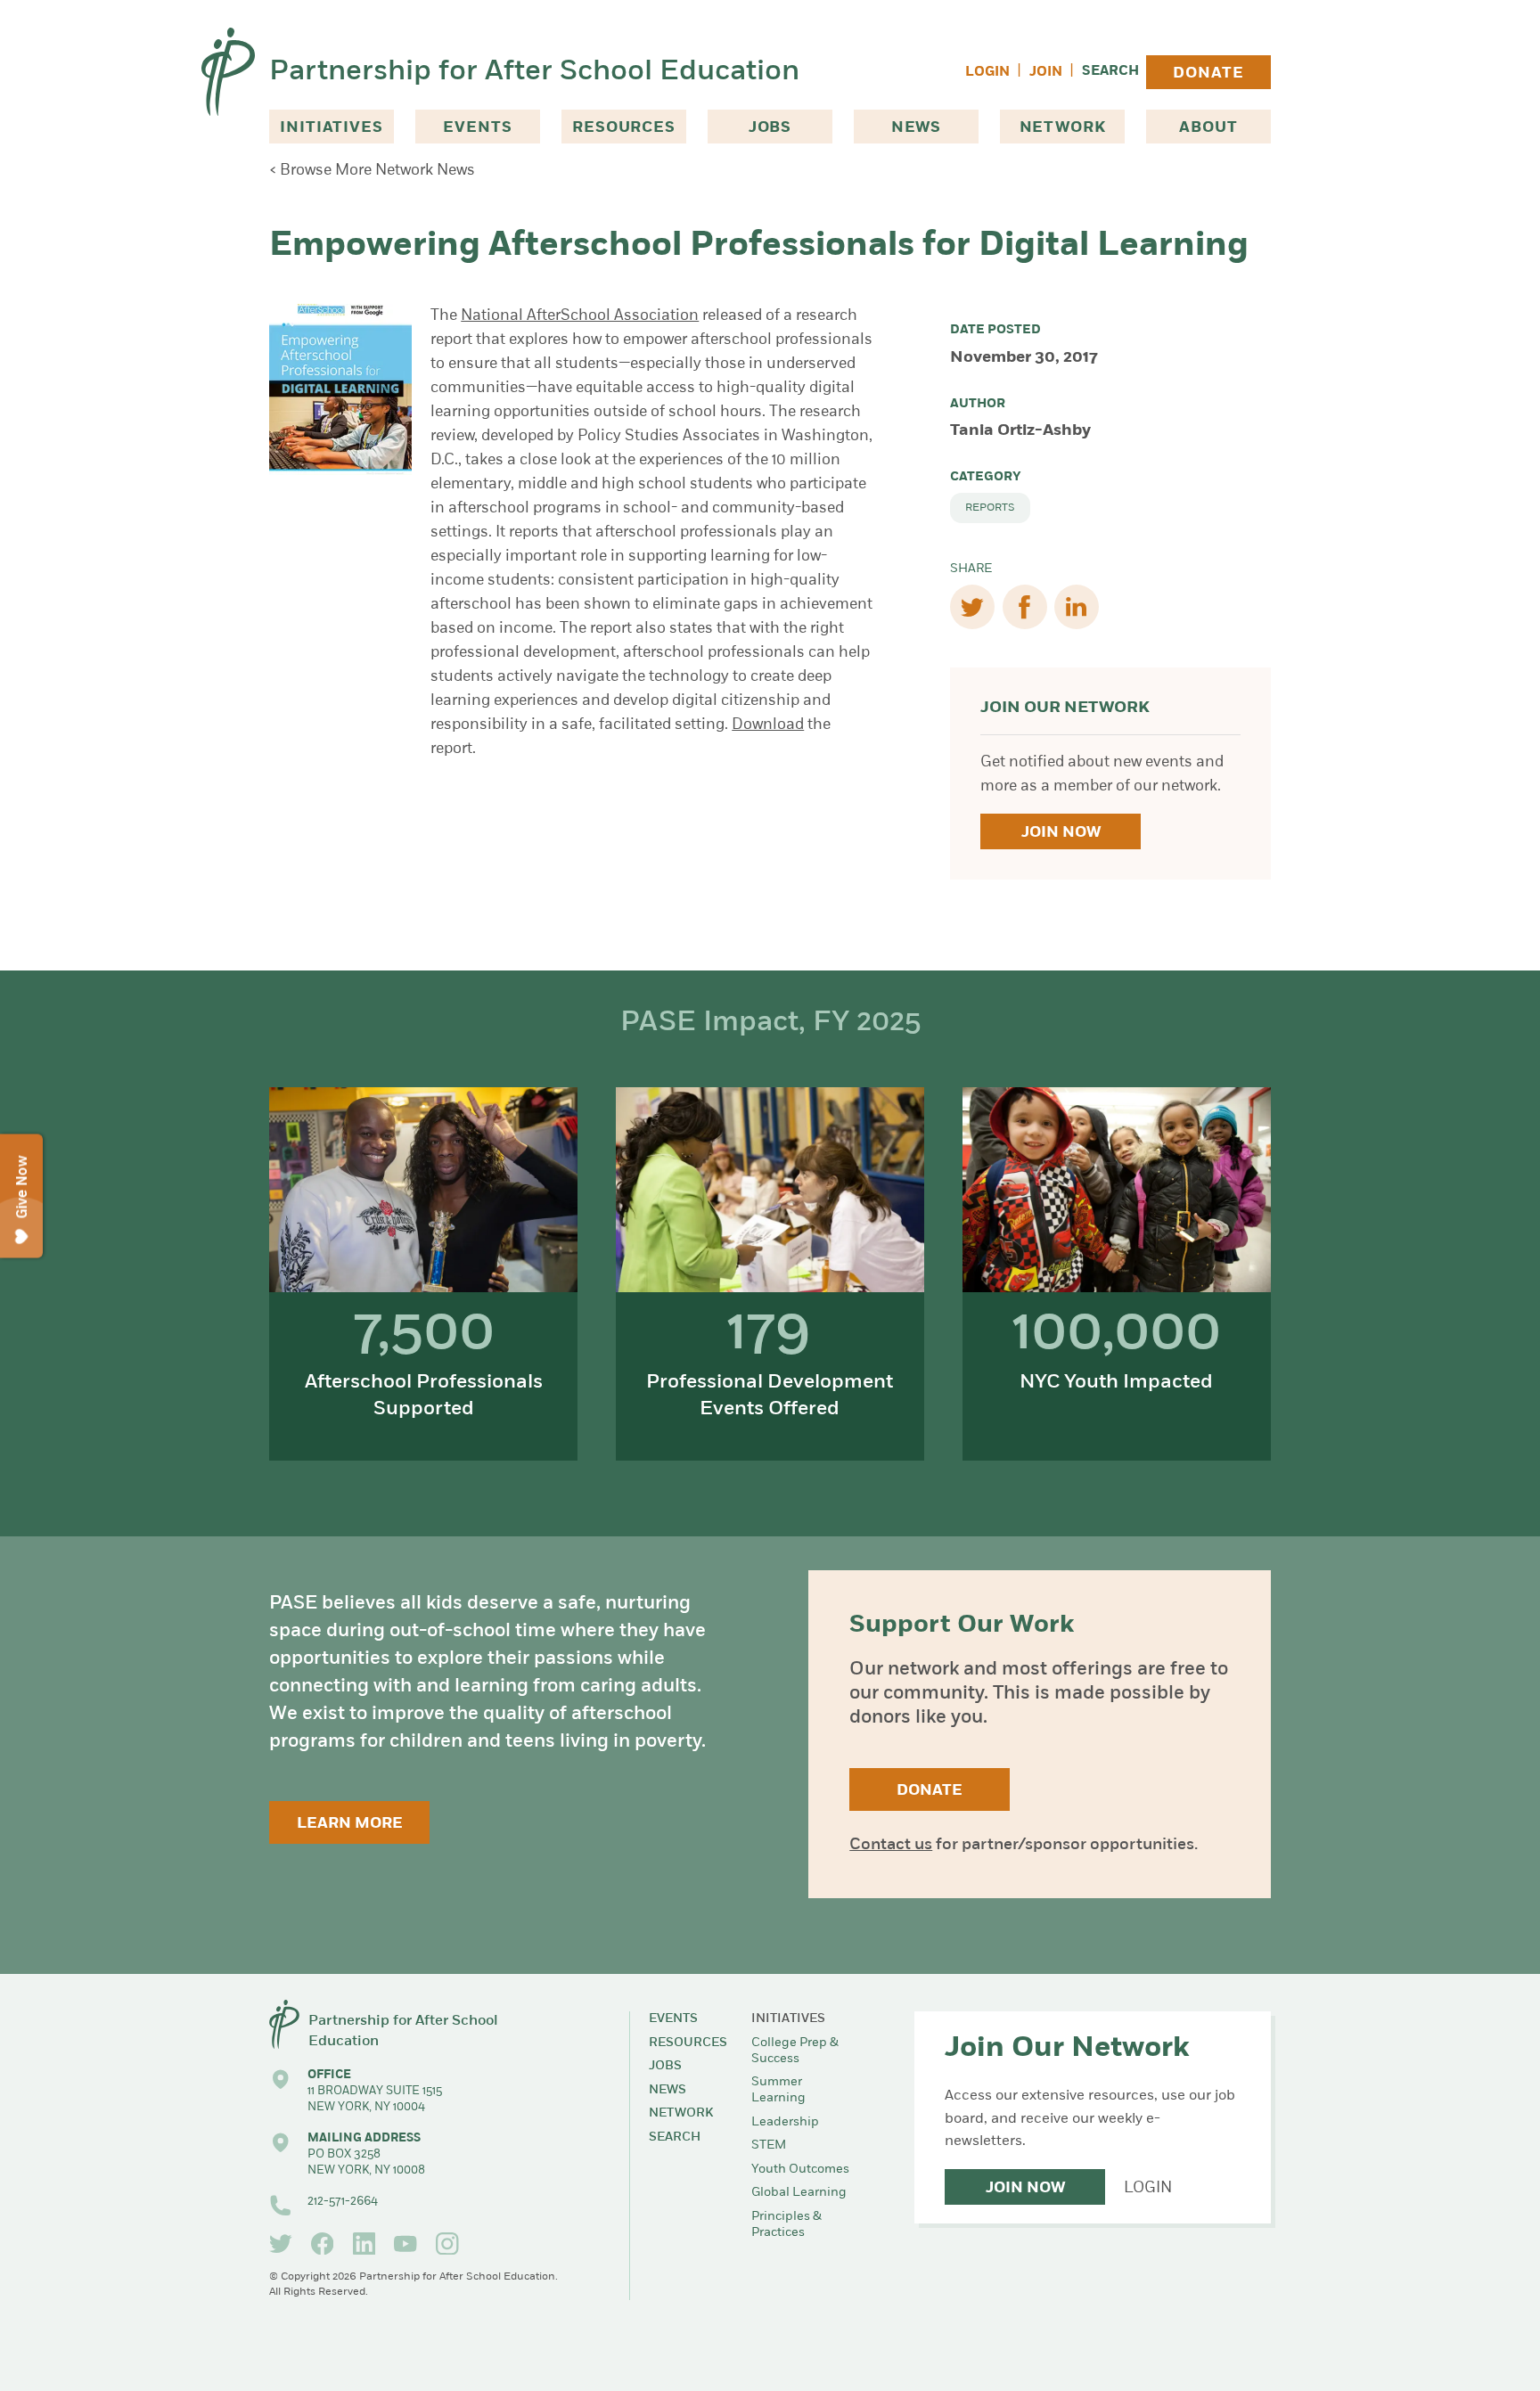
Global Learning (799, 2193)
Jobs (770, 128)
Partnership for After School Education (534, 72)
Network (1063, 128)
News (916, 128)
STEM (769, 2145)
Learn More (350, 1824)
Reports (990, 508)
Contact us (891, 1846)
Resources (624, 128)
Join (1046, 73)
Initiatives (331, 128)
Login (987, 73)
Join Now (1061, 833)
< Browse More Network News (372, 171)
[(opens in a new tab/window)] (281, 2244)
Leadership (785, 2122)
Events (477, 128)
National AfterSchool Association (580, 316)
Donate (1208, 74)
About (1208, 128)
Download (768, 725)
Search (1110, 72)
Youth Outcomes (800, 2170)
